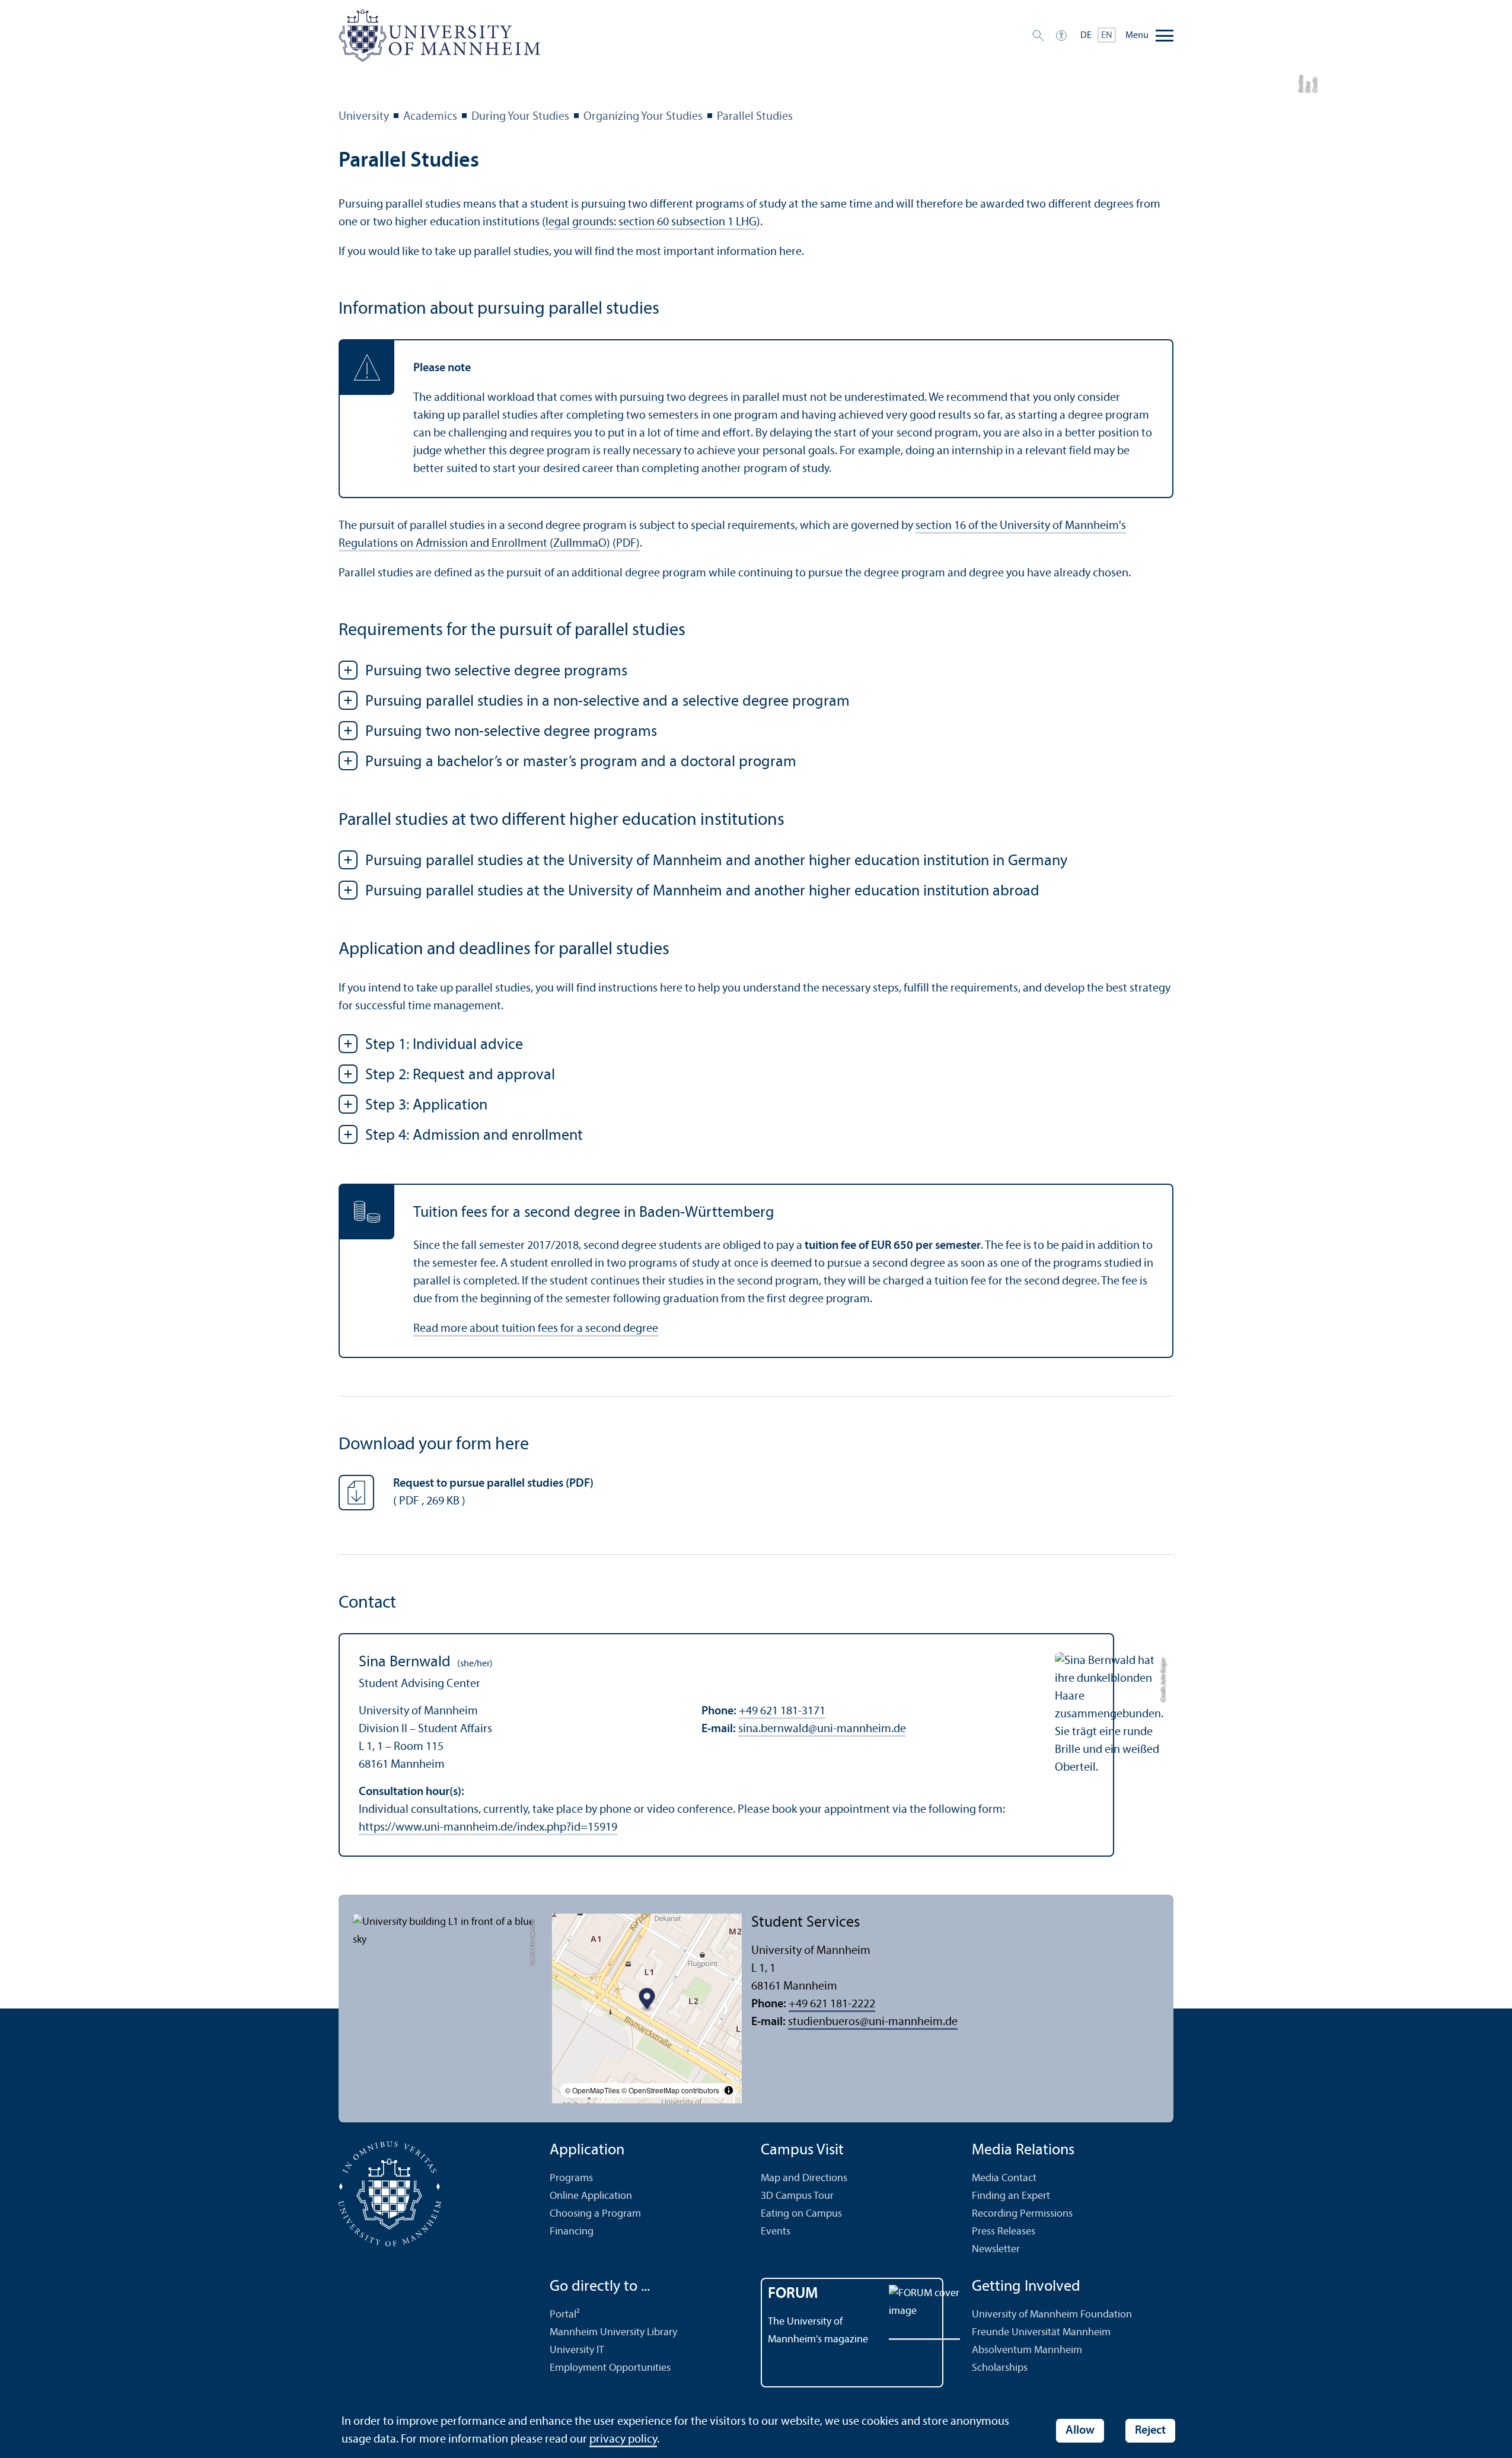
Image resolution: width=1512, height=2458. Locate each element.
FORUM (793, 2294)
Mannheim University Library (613, 2333)
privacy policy (623, 2440)
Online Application (591, 2196)
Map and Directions (804, 2178)
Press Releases (1004, 2232)
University (364, 117)
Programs (571, 2178)
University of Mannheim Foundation (1052, 2315)
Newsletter (996, 2250)
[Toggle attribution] (729, 2090)
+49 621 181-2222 (832, 2004)
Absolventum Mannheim (1027, 2350)
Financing (572, 2232)
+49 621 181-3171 (782, 1711)
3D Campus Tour (797, 2196)
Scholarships (1000, 2368)
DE (1086, 36)
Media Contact (1004, 2178)
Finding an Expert (1011, 2196)
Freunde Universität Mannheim (1041, 2333)
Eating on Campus (801, 2214)
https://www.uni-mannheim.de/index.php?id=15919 (488, 1828)
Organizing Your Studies (643, 117)
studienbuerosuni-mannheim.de (873, 2022)
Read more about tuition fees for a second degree (536, 1329)
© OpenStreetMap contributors (670, 2090)
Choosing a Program (595, 2214)
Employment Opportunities (610, 2368)
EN (1107, 36)
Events (776, 2232)
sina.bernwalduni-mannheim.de (822, 1729)
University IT (577, 2350)
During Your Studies (520, 117)
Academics (430, 117)
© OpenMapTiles (592, 2090)
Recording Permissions (1022, 2214)
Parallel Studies (755, 117)
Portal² (565, 2315)
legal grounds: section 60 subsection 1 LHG (651, 222)
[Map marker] (647, 2000)
